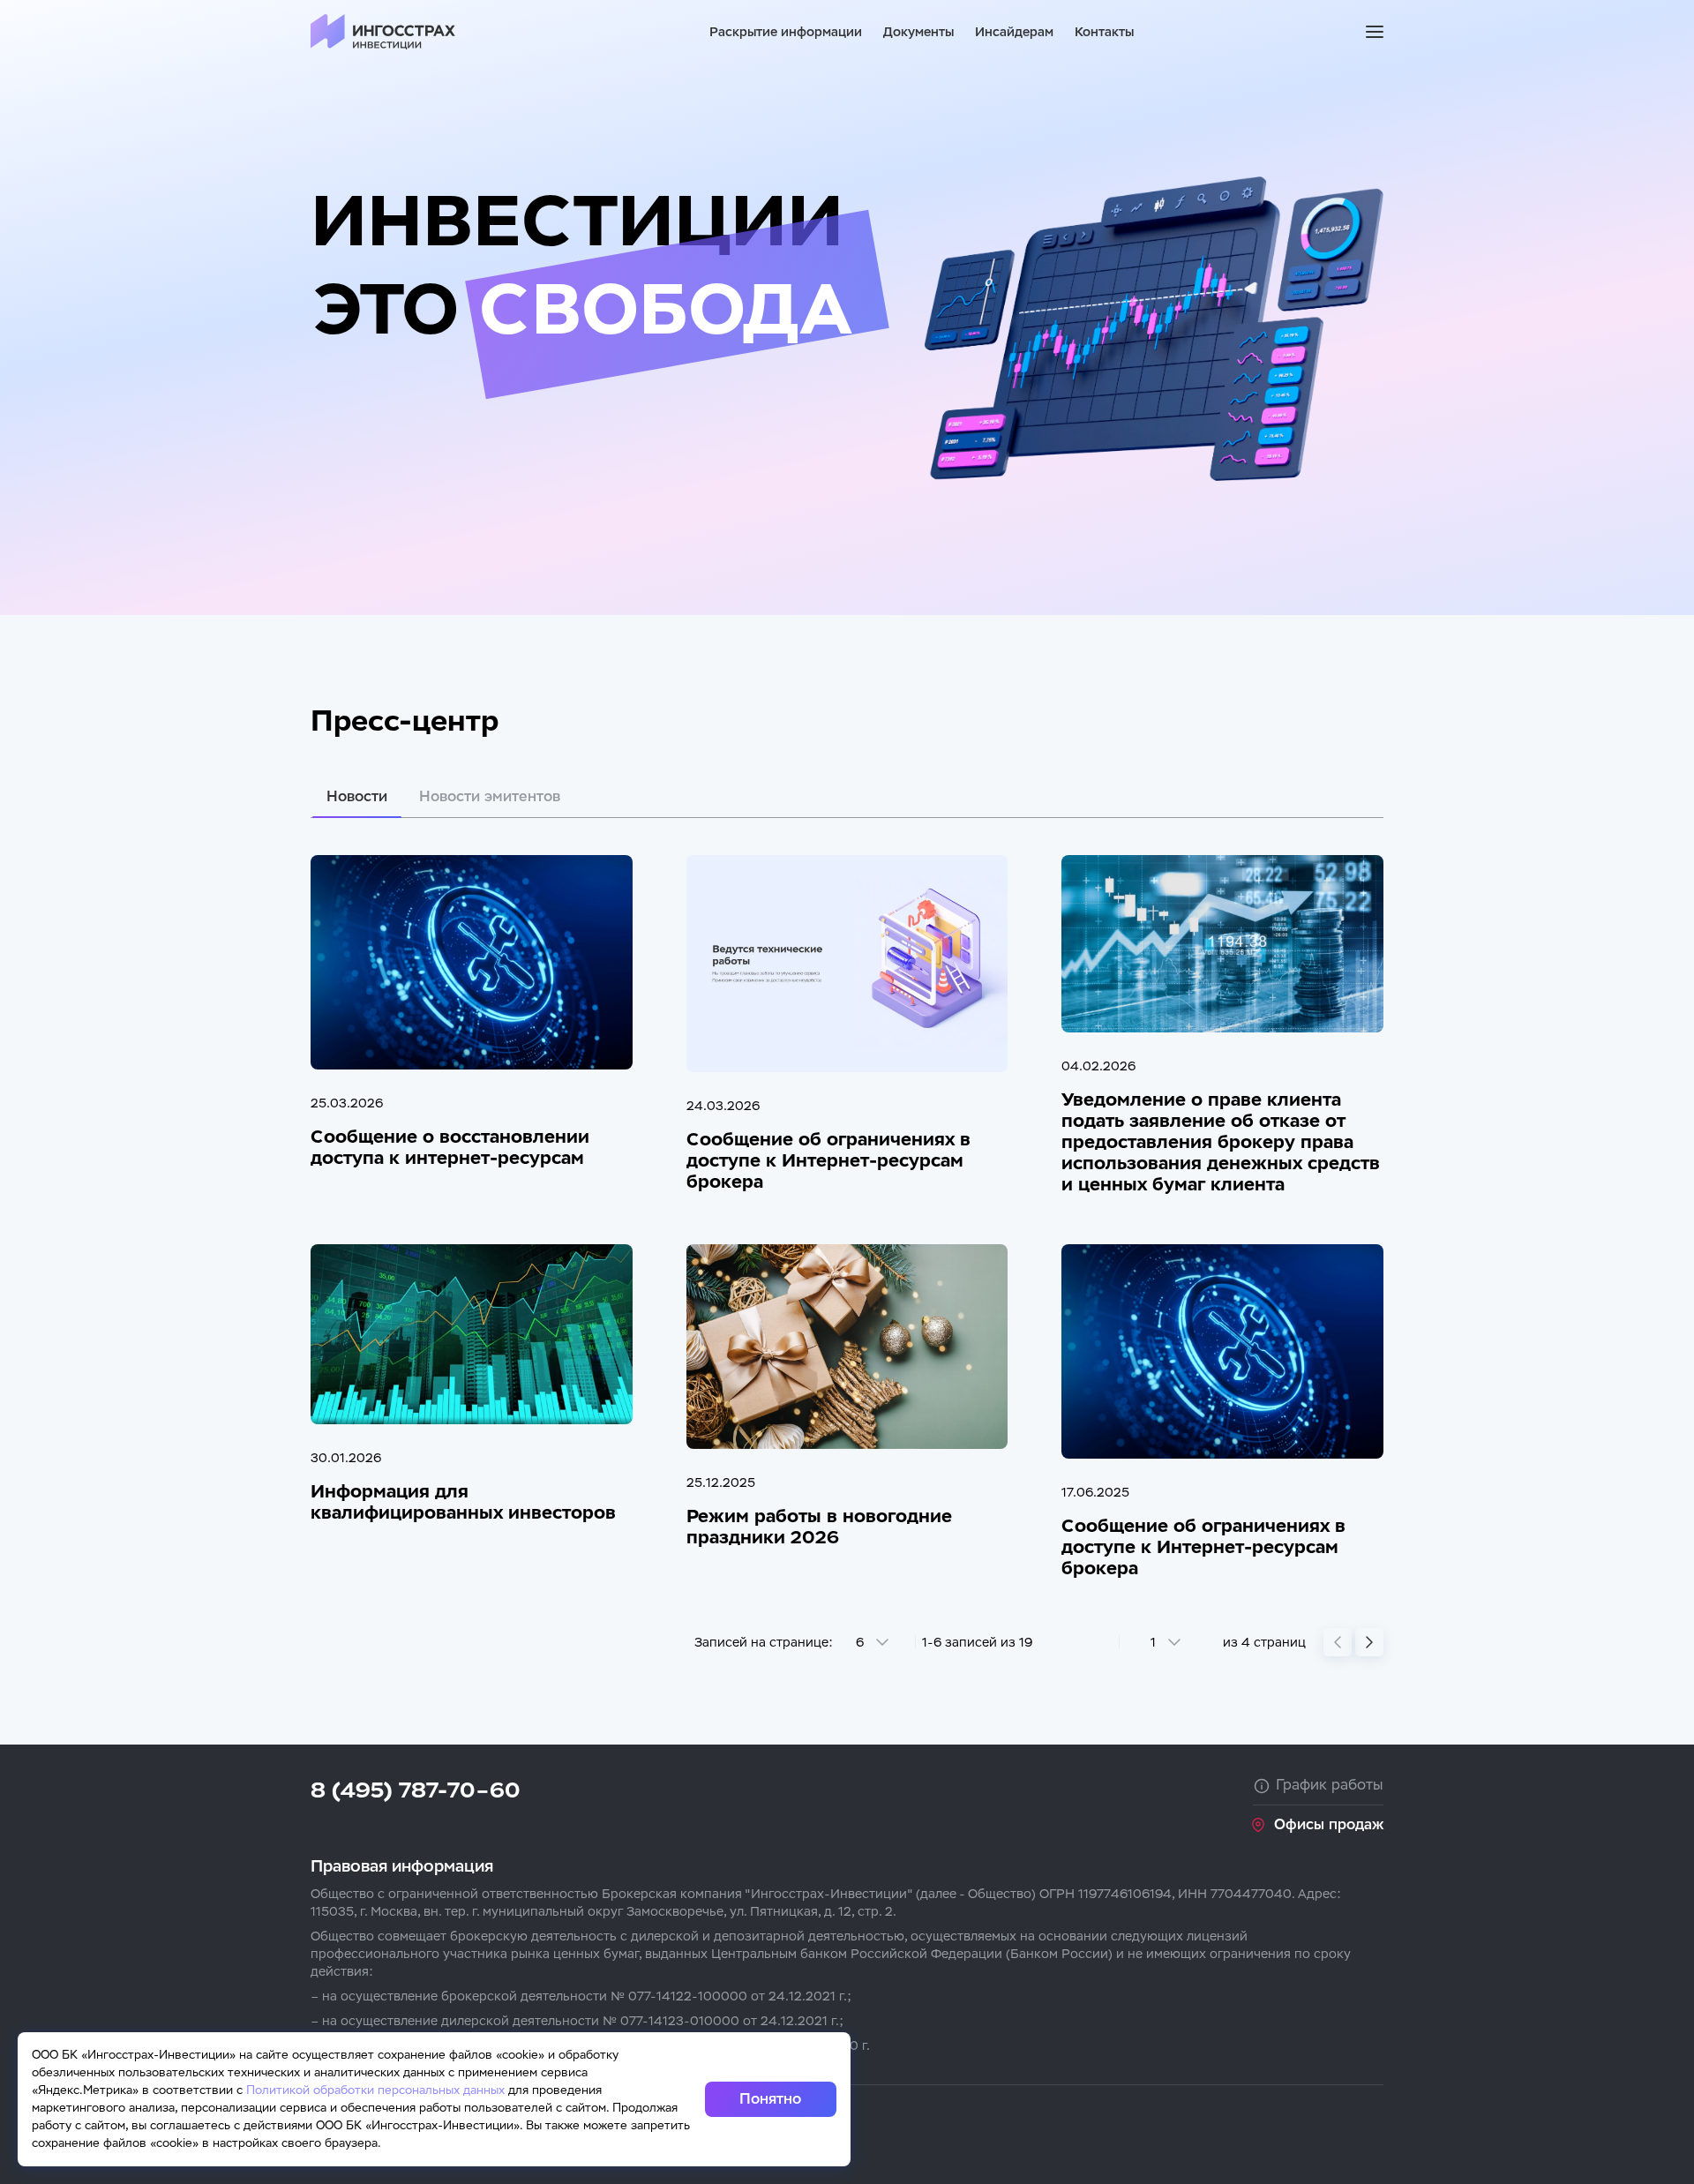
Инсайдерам (1014, 32)
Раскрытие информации (786, 32)
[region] (847, 1970)
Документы (918, 32)
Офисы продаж (1329, 1825)
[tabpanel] (847, 1237)
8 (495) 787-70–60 (416, 1790)
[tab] (357, 797)
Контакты (1104, 32)
